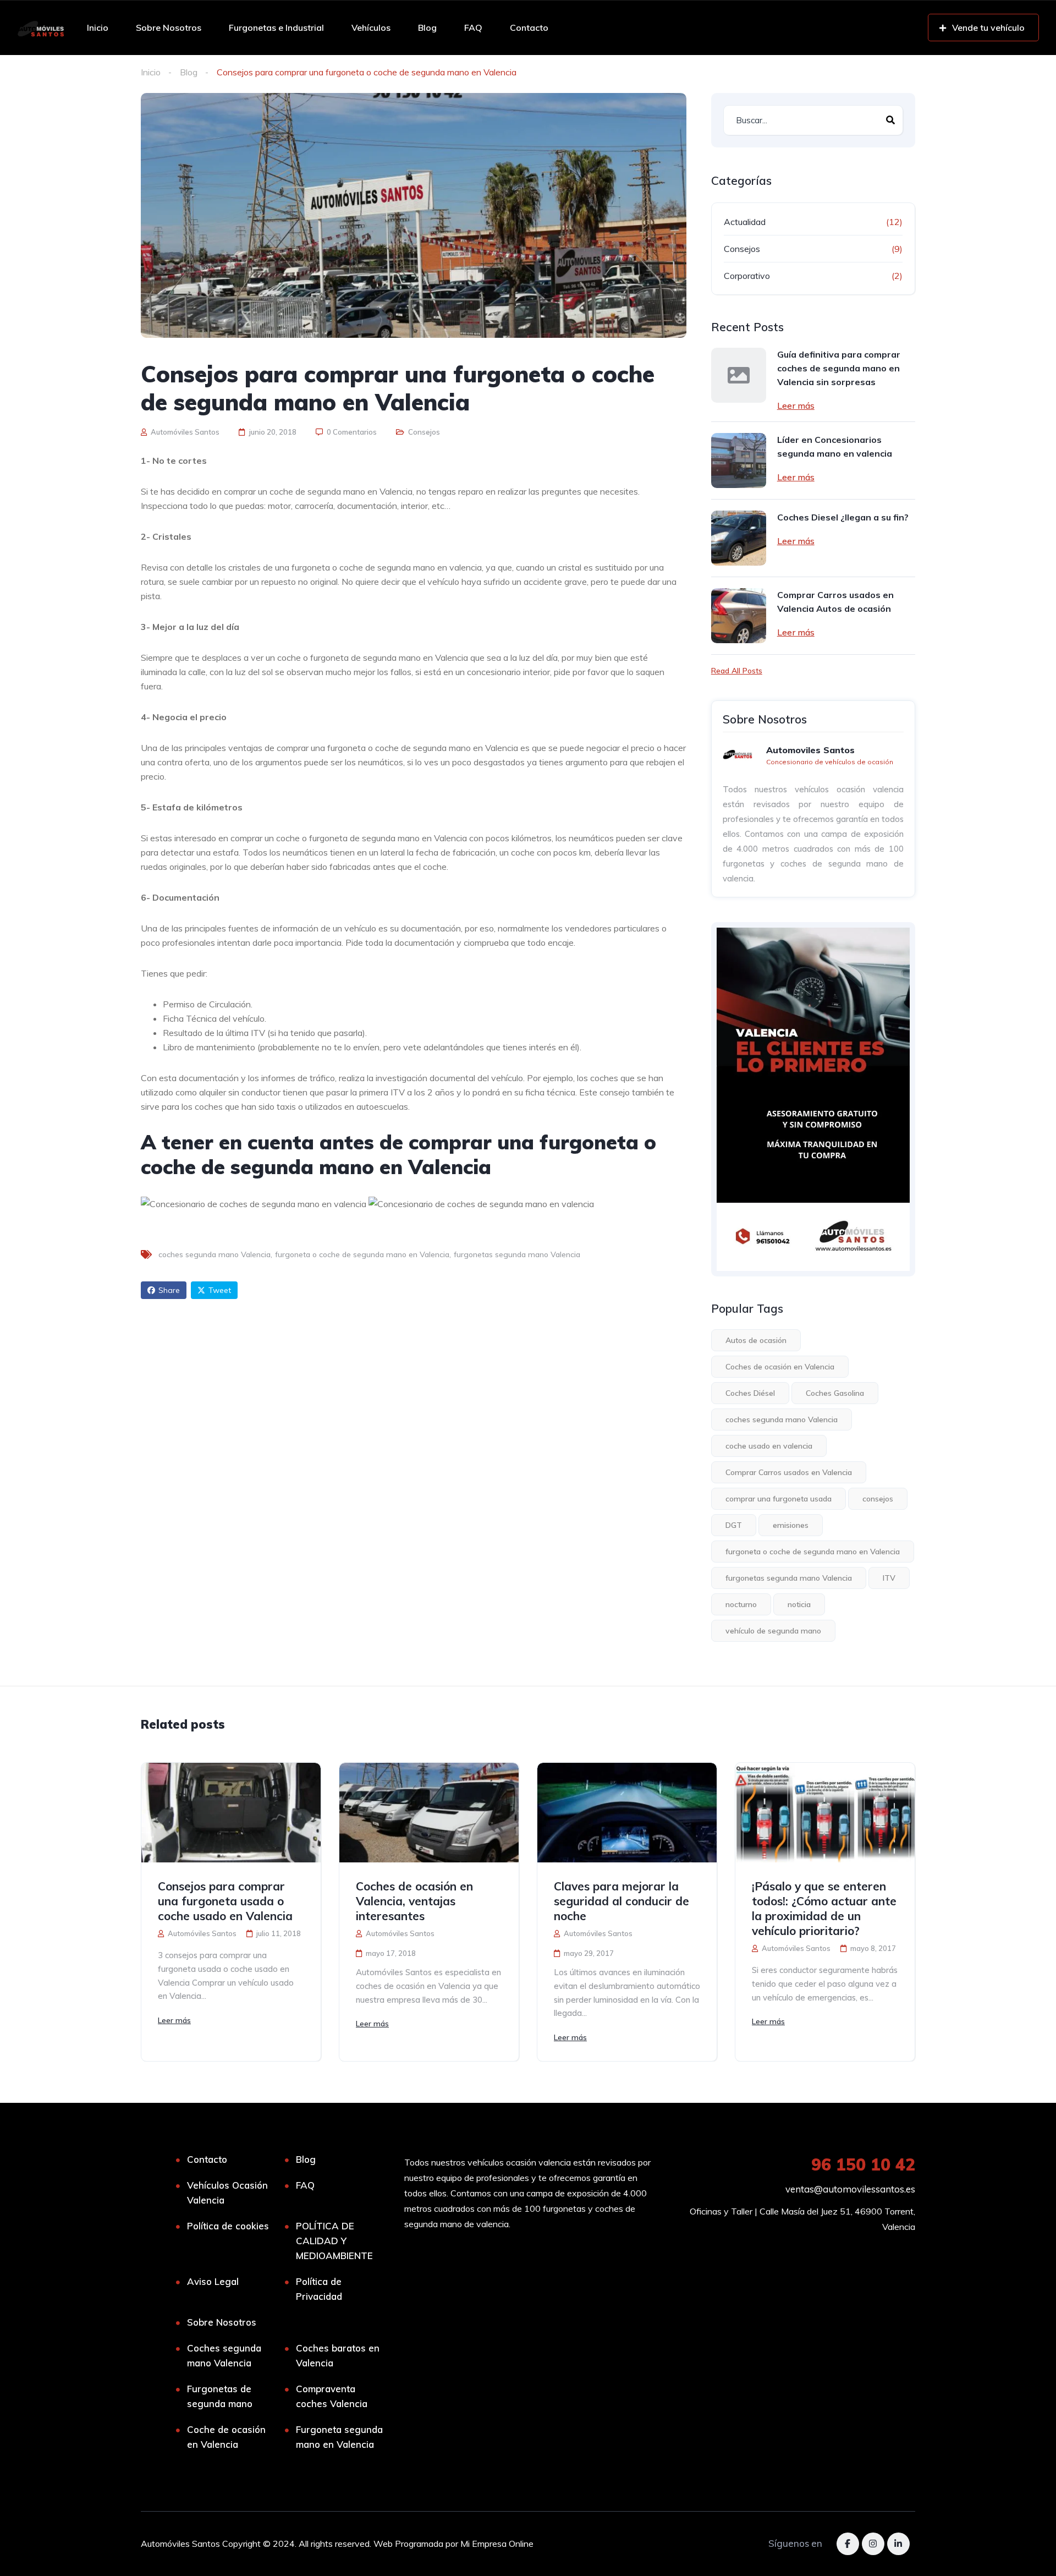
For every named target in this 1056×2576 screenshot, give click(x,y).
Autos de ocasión (756, 1340)
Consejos (424, 432)
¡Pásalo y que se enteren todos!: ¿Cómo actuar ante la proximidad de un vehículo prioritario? (824, 1908)
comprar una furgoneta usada (779, 1499)
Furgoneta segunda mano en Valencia (339, 2437)
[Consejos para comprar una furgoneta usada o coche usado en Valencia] (231, 1813)
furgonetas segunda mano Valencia (517, 1254)
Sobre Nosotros (169, 28)
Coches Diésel (750, 1393)
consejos (878, 1499)
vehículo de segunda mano (773, 1631)
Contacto (529, 28)
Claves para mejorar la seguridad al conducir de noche (621, 1901)
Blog (427, 28)
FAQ (473, 28)
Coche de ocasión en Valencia (226, 2437)
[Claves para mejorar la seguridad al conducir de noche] (627, 1813)
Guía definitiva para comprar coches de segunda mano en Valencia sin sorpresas (839, 368)
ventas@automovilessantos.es (850, 2189)
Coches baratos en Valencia (338, 2355)
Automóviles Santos (184, 432)
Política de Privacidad (319, 2289)
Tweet (220, 1290)
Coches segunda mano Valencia (224, 2355)
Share (169, 1290)
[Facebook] (848, 2544)
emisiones (791, 1525)
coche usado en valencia (769, 1446)
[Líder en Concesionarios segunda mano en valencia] (739, 461)
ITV (889, 1578)
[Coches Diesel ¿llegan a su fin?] (739, 538)
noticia (799, 1604)
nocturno (741, 1604)
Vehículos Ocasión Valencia (227, 2193)
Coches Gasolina (835, 1393)
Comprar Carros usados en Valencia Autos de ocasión (835, 602)
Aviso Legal (213, 2281)
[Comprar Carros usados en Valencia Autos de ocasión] (739, 616)
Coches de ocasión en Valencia (780, 1367)
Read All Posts (737, 671)
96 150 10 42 (863, 2164)
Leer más (796, 405)
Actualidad (745, 222)
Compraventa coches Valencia (332, 2396)
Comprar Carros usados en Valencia (789, 1472)
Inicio (98, 28)
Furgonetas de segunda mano (220, 2396)
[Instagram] (873, 2544)
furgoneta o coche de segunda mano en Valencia (362, 1254)
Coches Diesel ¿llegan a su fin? (843, 517)
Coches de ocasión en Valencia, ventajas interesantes (414, 1901)
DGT (734, 1525)
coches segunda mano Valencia (215, 1254)
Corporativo (747, 276)
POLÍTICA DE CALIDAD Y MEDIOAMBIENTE (334, 2241)
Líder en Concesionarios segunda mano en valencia (835, 446)
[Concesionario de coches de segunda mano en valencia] (40, 28)
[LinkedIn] (898, 2544)
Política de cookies (228, 2226)
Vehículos (371, 28)
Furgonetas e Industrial (276, 28)
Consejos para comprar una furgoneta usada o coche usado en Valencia (225, 1901)
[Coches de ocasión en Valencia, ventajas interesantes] (429, 1813)
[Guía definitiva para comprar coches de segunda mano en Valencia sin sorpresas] (739, 375)
